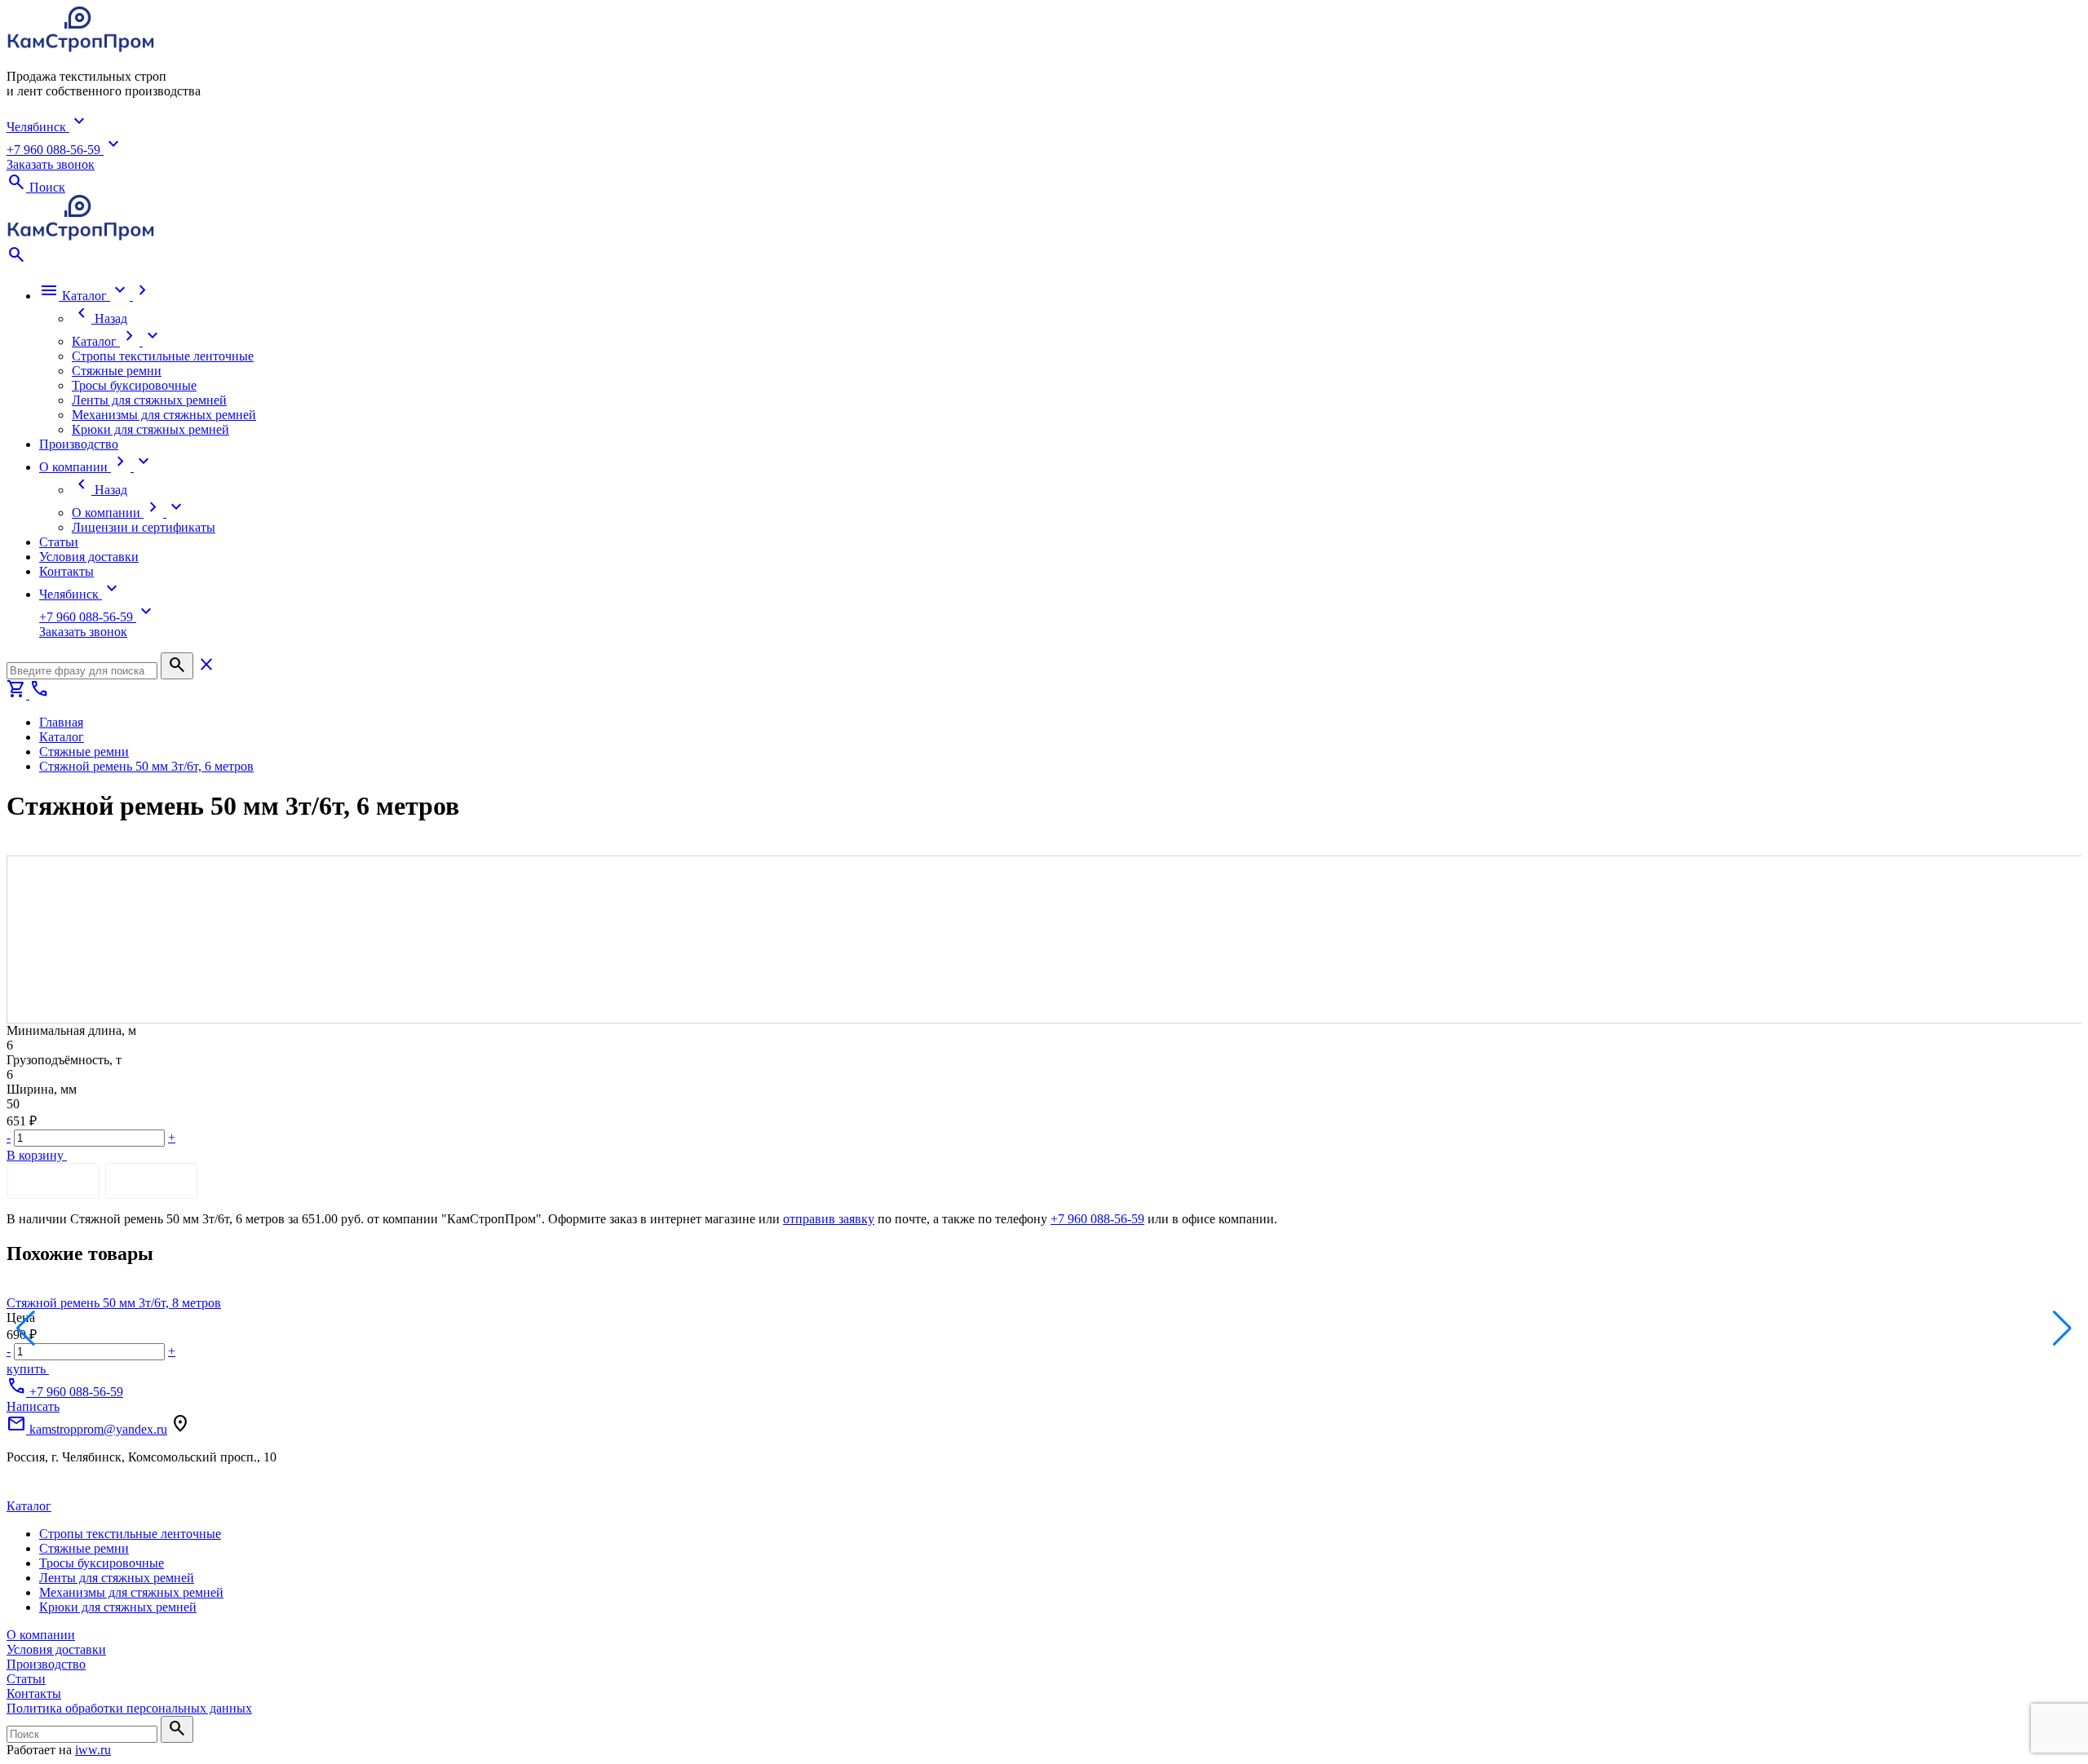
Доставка (151, 1180)
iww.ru (93, 1750)
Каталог (29, 1506)
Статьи (26, 1679)
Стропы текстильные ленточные (130, 1534)
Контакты (34, 1693)
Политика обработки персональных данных (129, 1708)
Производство (46, 1664)
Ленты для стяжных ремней (117, 1578)
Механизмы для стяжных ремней (131, 1592)
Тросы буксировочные (102, 1563)
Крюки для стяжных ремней (118, 1607)
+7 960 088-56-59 (1097, 1219)
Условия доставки (56, 1649)
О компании (41, 1635)
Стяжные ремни (84, 1548)
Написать (33, 1406)
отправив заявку (829, 1219)
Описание (53, 1180)
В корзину (37, 1155)
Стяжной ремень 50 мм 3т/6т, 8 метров (114, 1303)
